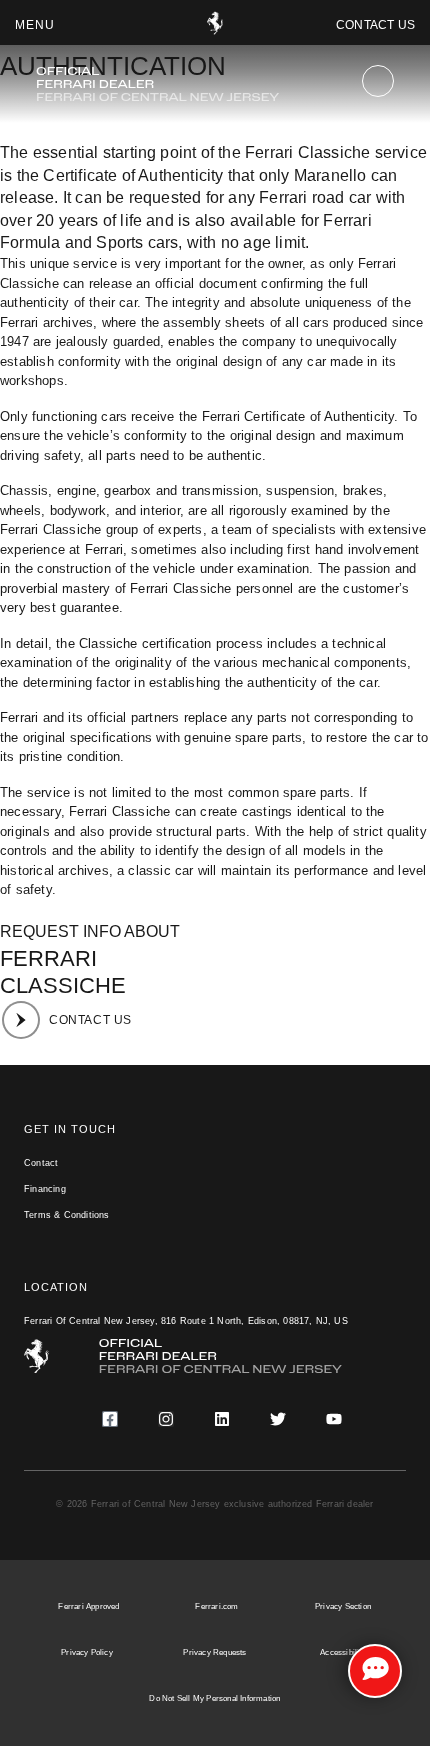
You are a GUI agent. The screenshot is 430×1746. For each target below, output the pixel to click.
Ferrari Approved (88, 1606)
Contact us (375, 25)
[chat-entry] (375, 1671)
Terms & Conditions (67, 1215)
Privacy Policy (87, 1652)
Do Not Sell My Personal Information (214, 1698)
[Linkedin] (222, 1419)
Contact (41, 1163)
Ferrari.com (216, 1606)
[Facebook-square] (110, 1419)
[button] (35, 25)
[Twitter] (278, 1419)
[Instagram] (166, 1419)
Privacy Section (343, 1606)
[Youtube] (334, 1419)
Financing (45, 1189)
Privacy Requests (214, 1652)
